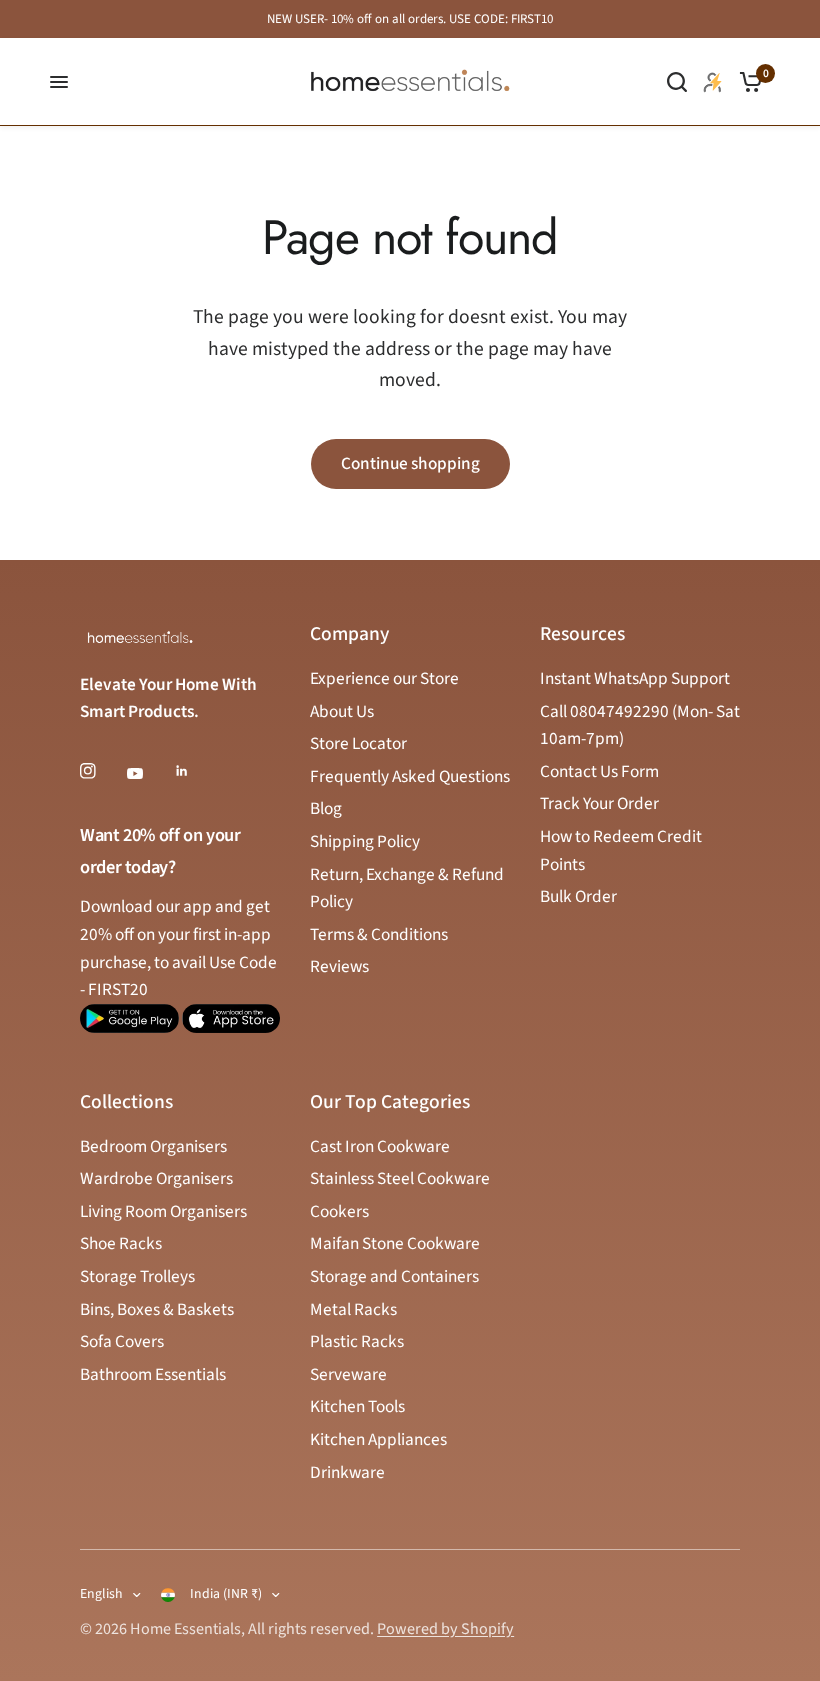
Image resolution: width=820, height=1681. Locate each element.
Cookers (339, 1211)
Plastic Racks (357, 1341)
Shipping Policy (365, 841)
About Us (342, 711)
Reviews (339, 966)
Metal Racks (353, 1309)
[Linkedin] (196, 771)
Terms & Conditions (379, 934)
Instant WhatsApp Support (635, 678)
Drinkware (347, 1472)
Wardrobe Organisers (156, 1178)
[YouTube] (149, 773)
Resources (582, 635)
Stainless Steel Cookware (400, 1178)
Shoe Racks (121, 1243)
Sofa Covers (122, 1341)
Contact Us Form (599, 771)
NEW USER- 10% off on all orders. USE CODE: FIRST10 (410, 19)
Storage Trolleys (137, 1276)
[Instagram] (102, 771)
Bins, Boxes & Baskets (157, 1309)
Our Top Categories (390, 1103)
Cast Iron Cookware (380, 1146)
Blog (326, 808)
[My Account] (713, 82)
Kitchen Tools (357, 1406)
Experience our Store (384, 678)
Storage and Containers (394, 1276)
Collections (126, 1103)
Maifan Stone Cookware (395, 1243)
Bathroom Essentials (153, 1374)
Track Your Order (599, 803)
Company (349, 635)
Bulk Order (578, 896)
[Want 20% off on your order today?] (129, 1027)
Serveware (348, 1374)
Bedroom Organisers (153, 1146)
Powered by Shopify (445, 1629)
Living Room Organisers (163, 1211)
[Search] (677, 82)
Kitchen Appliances (378, 1439)
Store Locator (358, 743)
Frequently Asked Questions (410, 776)
